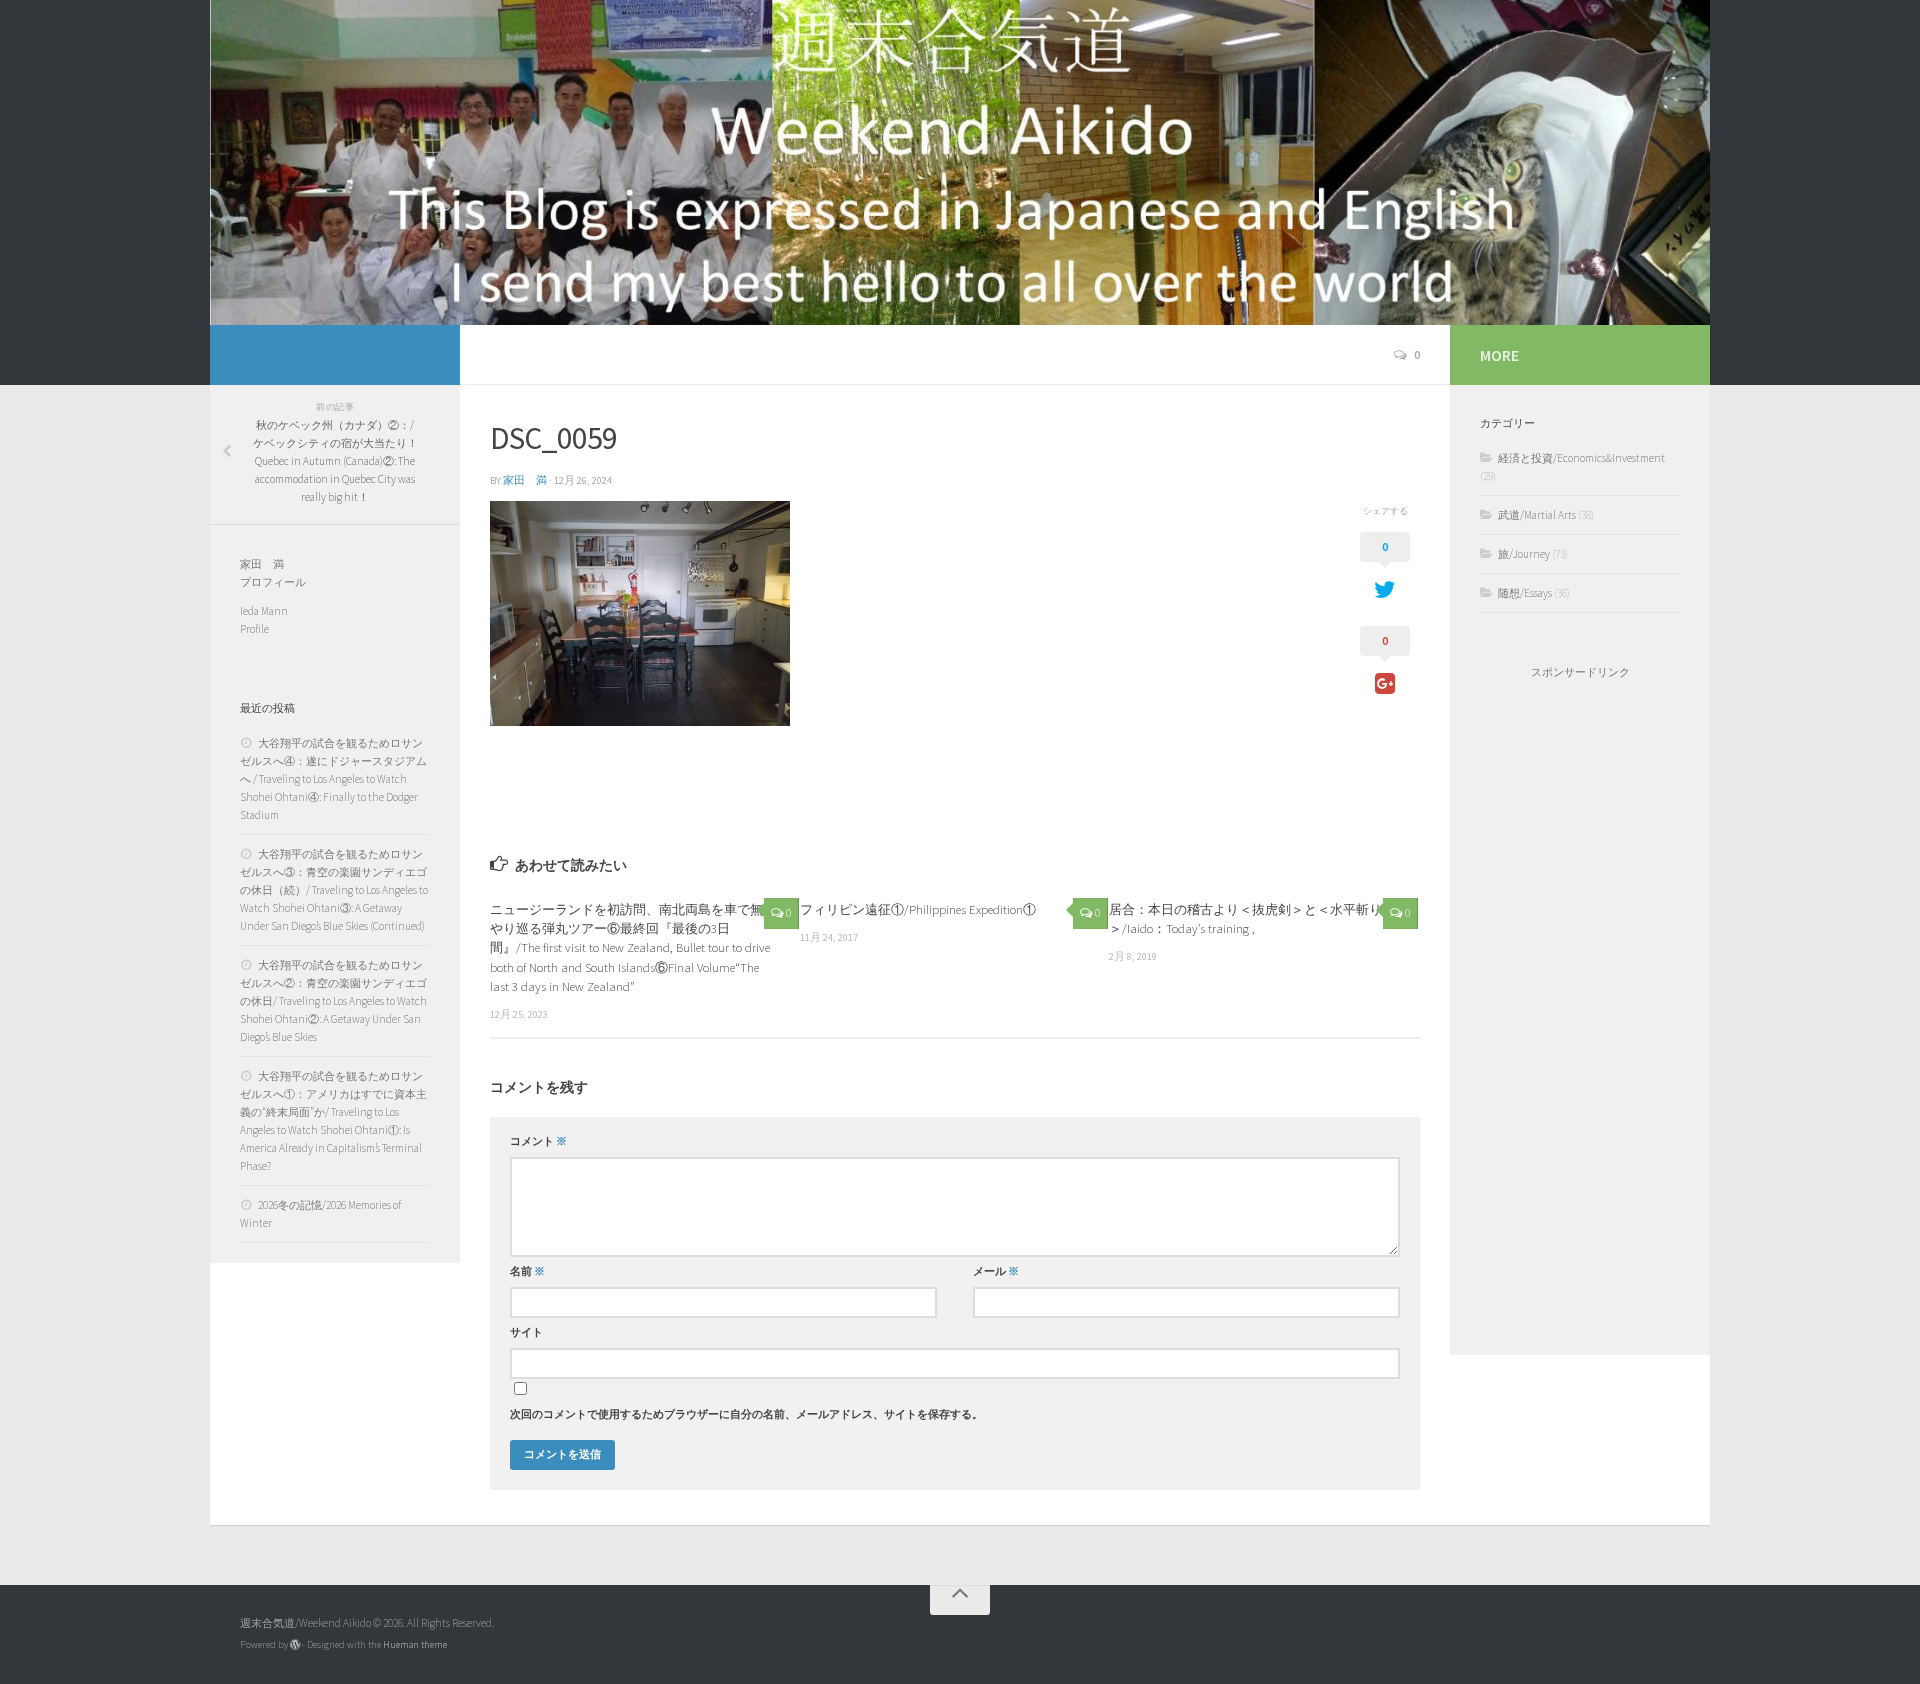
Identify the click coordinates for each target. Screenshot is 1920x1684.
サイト (526, 1332)
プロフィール (273, 582)
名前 (527, 1271)
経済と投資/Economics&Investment (1581, 458)
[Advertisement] (1580, 1017)
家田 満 (525, 480)
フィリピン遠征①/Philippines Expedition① (918, 909)
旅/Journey (1524, 554)
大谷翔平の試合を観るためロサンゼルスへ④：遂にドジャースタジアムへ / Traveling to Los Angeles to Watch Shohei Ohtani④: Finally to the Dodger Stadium (333, 779)
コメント (538, 1141)
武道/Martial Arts (1537, 515)
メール (996, 1271)
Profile (254, 629)
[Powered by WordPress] (295, 1645)
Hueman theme (415, 1644)
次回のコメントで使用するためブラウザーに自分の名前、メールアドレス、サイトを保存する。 (746, 1414)
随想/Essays (1525, 593)
